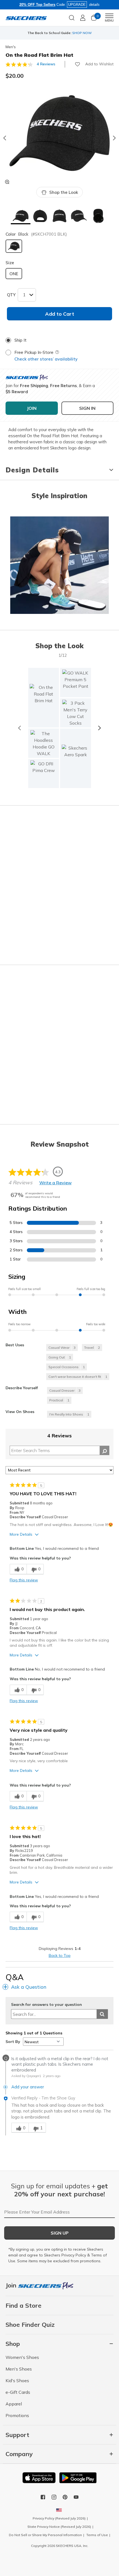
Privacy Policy (74, 2255)
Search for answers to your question (46, 2005)
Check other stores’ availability (46, 359)
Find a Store (24, 2305)
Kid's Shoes (17, 2381)
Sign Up (60, 2233)
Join (12, 2285)
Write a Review (55, 1183)
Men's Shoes (19, 2369)
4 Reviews (46, 64)
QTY (11, 295)
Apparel (14, 2404)
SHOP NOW (82, 33)
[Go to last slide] (4, 138)
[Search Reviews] (104, 1450)
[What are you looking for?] (72, 17)
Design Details (32, 470)
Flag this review (24, 1580)
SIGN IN (87, 408)
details (94, 5)
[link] (44, 743)
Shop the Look (64, 192)
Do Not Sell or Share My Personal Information (45, 2535)
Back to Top (60, 1955)
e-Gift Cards (18, 2392)
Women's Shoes (22, 2357)
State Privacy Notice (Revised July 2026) (59, 2527)
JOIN (32, 408)
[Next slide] (115, 138)
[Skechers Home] (26, 18)
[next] (99, 728)
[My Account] (83, 18)
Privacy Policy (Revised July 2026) (59, 2518)
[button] (20, 216)
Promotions (17, 2415)
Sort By (13, 2042)
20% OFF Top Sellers (37, 5)
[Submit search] (102, 2014)
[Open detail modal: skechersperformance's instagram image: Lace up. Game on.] (59, 566)
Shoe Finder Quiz (30, 2325)
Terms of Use (97, 2535)
